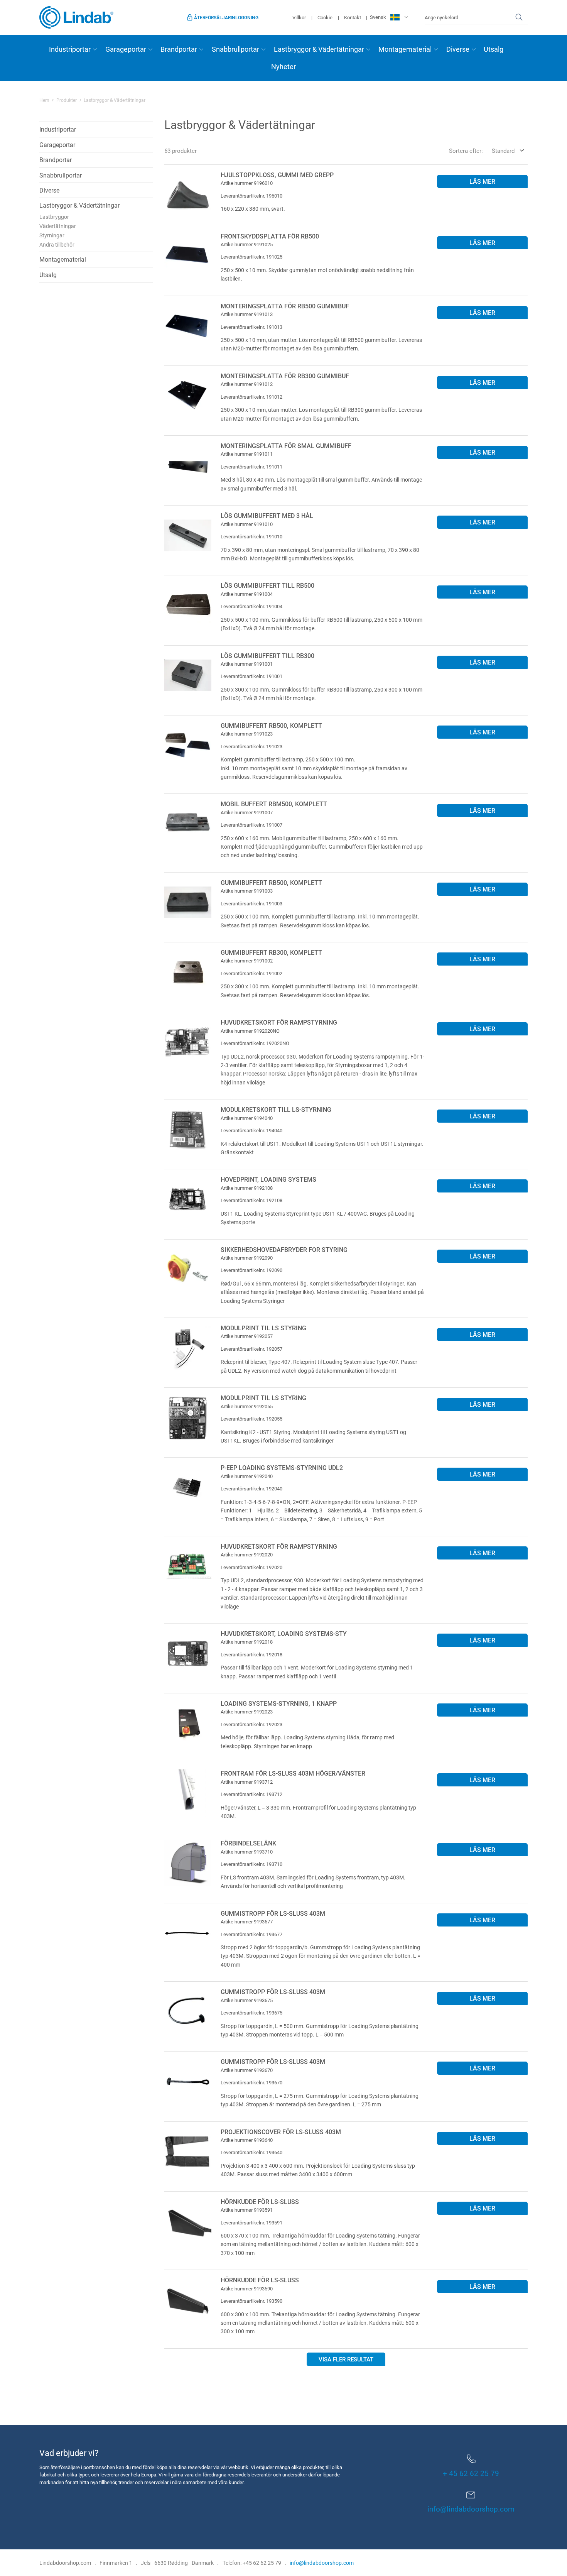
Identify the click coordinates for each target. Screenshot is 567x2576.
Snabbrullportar (235, 49)
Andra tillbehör (57, 244)
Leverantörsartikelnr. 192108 (251, 1200)
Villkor (299, 17)
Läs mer (482, 181)
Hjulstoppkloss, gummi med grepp (277, 175)
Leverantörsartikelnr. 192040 (251, 1488)
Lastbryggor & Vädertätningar (319, 49)
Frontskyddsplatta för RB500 (270, 236)
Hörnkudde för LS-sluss (260, 2201)
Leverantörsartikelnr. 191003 (251, 903)
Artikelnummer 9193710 (247, 1852)
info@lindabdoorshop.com (471, 2509)
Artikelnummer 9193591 (247, 2210)
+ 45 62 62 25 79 (471, 2473)
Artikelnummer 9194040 (247, 1118)
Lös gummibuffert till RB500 (267, 585)
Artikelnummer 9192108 (247, 1188)
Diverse (458, 49)
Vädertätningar (58, 226)
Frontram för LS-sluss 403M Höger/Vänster (293, 1773)
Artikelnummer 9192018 (247, 1642)
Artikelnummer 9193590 (247, 2288)
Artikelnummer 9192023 (247, 1712)
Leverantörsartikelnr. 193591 (251, 2222)
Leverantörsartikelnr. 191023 (251, 746)
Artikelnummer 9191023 (247, 734)
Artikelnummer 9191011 (247, 454)
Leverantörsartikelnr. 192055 (251, 1419)
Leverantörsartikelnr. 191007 (251, 825)
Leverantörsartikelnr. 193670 (251, 2082)
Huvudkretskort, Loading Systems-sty (284, 1633)
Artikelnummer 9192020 (247, 1554)
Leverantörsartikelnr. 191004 (251, 606)
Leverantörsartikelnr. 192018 (251, 1654)
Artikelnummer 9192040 (247, 1476)
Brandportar (179, 49)
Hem (44, 100)
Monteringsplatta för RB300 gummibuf (285, 376)
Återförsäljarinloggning (226, 17)
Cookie (325, 17)
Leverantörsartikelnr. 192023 (251, 1724)
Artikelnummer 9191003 (247, 891)
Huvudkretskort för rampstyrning (279, 1022)
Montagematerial (405, 49)
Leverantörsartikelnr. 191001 (251, 676)
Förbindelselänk (248, 1843)
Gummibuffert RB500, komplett (271, 725)
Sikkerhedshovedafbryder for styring (284, 1249)
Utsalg (494, 49)
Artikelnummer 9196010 (247, 183)
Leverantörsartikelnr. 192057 (251, 1349)
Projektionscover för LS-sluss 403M (281, 2132)
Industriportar (70, 49)
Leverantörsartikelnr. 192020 (251, 1567)
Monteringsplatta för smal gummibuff (286, 446)
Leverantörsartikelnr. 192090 (251, 1270)
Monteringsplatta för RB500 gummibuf (285, 306)
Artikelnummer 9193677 (247, 1921)
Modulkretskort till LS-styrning (276, 1109)
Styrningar (52, 235)
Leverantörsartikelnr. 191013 (251, 327)
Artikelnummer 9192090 (247, 1258)
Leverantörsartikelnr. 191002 (251, 973)
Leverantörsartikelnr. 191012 (251, 397)
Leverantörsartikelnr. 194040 (251, 1130)
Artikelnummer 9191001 (247, 664)
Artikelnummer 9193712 (247, 1782)
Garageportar (126, 49)
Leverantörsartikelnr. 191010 (251, 536)
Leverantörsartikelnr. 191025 (251, 257)
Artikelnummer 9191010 (247, 524)
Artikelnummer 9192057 (247, 1336)
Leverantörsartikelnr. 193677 (251, 1934)
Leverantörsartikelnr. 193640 (251, 2152)
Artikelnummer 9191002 (247, 961)
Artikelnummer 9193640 (247, 2140)
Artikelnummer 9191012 (247, 384)
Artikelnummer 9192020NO (250, 1031)
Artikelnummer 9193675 (247, 2000)
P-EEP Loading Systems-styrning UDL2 (282, 1467)
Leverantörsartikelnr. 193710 (251, 1864)
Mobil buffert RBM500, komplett (274, 804)
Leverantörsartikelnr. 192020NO (255, 1043)
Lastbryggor (54, 217)
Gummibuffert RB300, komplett (271, 952)
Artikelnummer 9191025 (247, 244)
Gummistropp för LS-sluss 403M (273, 1913)
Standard (503, 151)
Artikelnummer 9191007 (247, 812)
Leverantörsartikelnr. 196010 (251, 196)
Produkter (67, 100)
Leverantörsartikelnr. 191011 (251, 467)
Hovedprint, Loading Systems (268, 1179)
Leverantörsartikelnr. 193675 (251, 2013)
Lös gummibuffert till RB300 (267, 655)
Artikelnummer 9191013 (247, 314)
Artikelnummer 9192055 (247, 1406)
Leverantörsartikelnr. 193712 (251, 1794)
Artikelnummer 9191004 (247, 594)
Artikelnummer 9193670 (247, 2070)
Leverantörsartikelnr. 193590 (251, 2301)
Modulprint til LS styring (263, 1328)
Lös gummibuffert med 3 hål (267, 515)
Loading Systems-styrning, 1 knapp (279, 1703)
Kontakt (353, 17)
